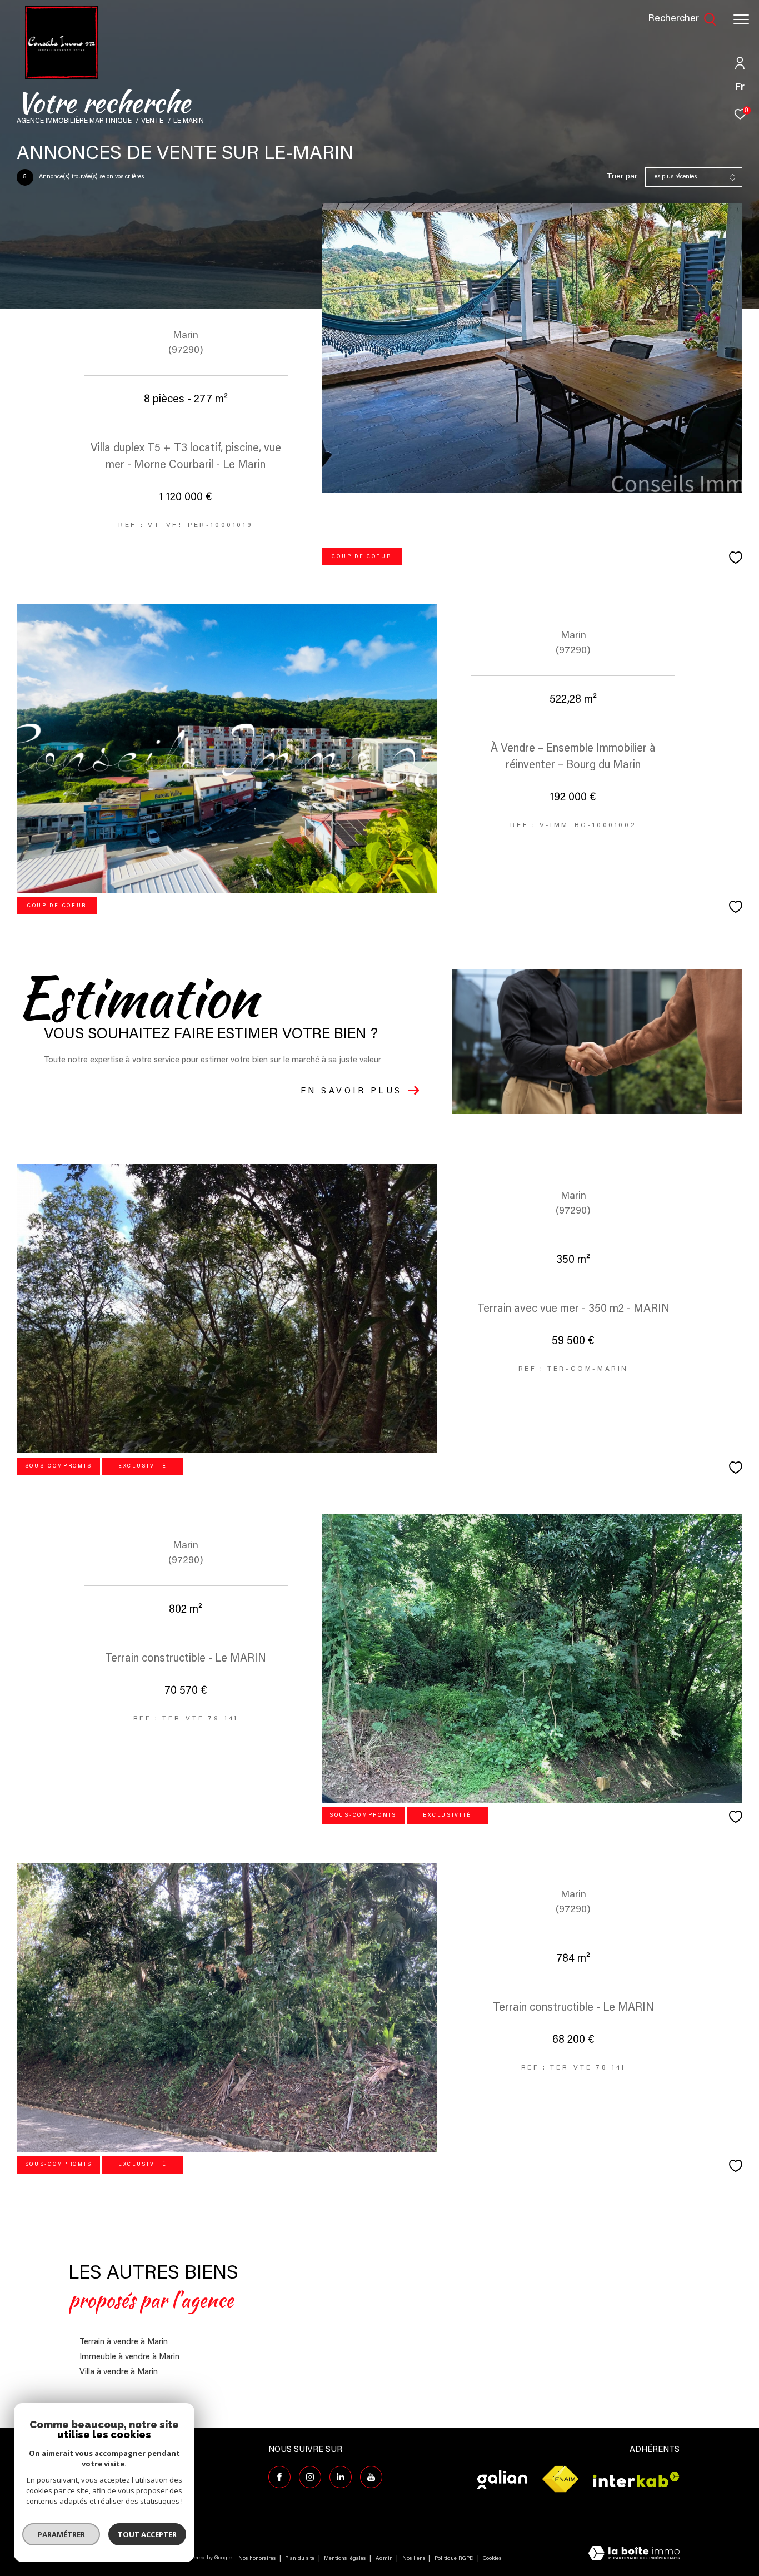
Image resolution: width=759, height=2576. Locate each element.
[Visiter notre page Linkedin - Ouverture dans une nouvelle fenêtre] (341, 2477)
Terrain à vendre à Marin (124, 2342)
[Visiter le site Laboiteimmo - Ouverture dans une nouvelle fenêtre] (634, 2555)
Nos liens (415, 2559)
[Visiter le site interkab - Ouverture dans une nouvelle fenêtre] (636, 2480)
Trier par (622, 177)
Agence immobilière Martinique (74, 121)
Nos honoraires (257, 2559)
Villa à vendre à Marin (119, 2372)
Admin (385, 2559)
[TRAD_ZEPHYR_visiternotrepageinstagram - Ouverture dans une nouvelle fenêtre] (310, 2477)
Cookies (492, 2559)
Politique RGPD (454, 2559)
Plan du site (301, 2559)
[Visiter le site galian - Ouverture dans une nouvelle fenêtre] (502, 2480)
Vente (152, 121)
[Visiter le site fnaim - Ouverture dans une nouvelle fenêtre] (560, 2480)
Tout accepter (147, 2534)
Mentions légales (346, 2559)
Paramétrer (61, 2534)
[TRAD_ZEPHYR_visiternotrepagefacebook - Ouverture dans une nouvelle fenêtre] (279, 2477)
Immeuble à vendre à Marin (129, 2357)
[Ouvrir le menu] (741, 19)
